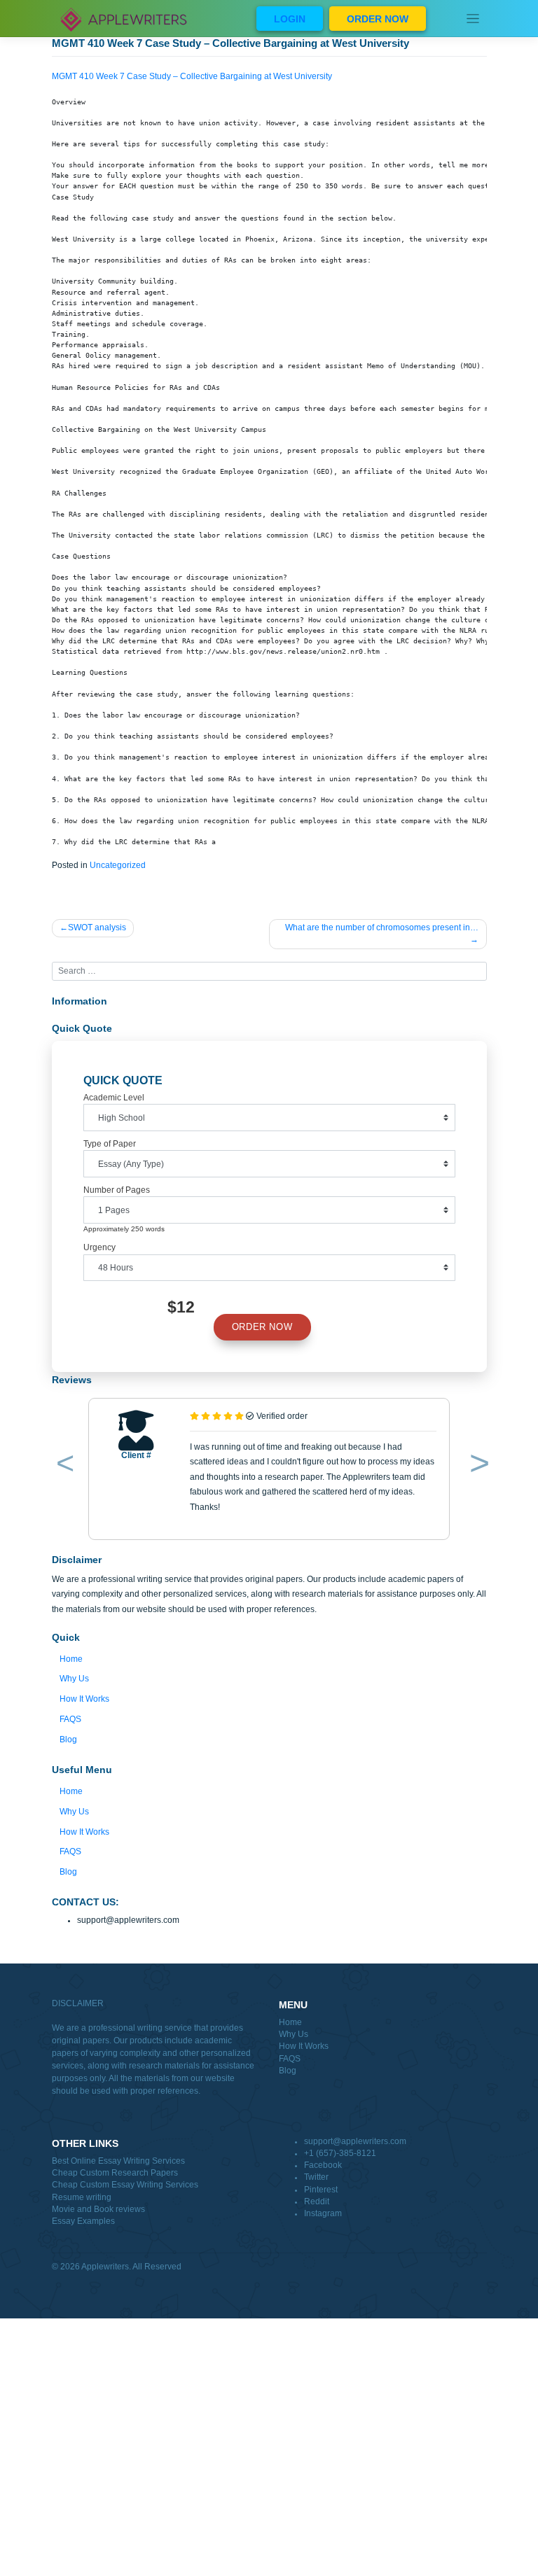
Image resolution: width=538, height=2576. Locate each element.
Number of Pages (117, 1190)
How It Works (84, 1699)
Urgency (99, 1247)
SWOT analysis (97, 927)
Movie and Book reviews (98, 2209)
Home (71, 1659)
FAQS (70, 1719)
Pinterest (321, 2190)
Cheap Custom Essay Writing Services (125, 2185)
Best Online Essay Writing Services (118, 2161)
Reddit (317, 2201)
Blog (68, 1739)
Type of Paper (110, 1144)
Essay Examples (83, 2221)
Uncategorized (118, 865)
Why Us (74, 1679)
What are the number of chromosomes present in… (382, 927)
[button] (63, 1466)
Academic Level (114, 1098)
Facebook (323, 2165)
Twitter (316, 2177)
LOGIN (290, 19)
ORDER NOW (378, 19)
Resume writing (82, 2197)
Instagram (323, 2213)
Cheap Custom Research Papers (115, 2173)
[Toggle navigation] (473, 19)
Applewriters (105, 2267)
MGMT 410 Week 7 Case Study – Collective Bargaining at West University (192, 76)
